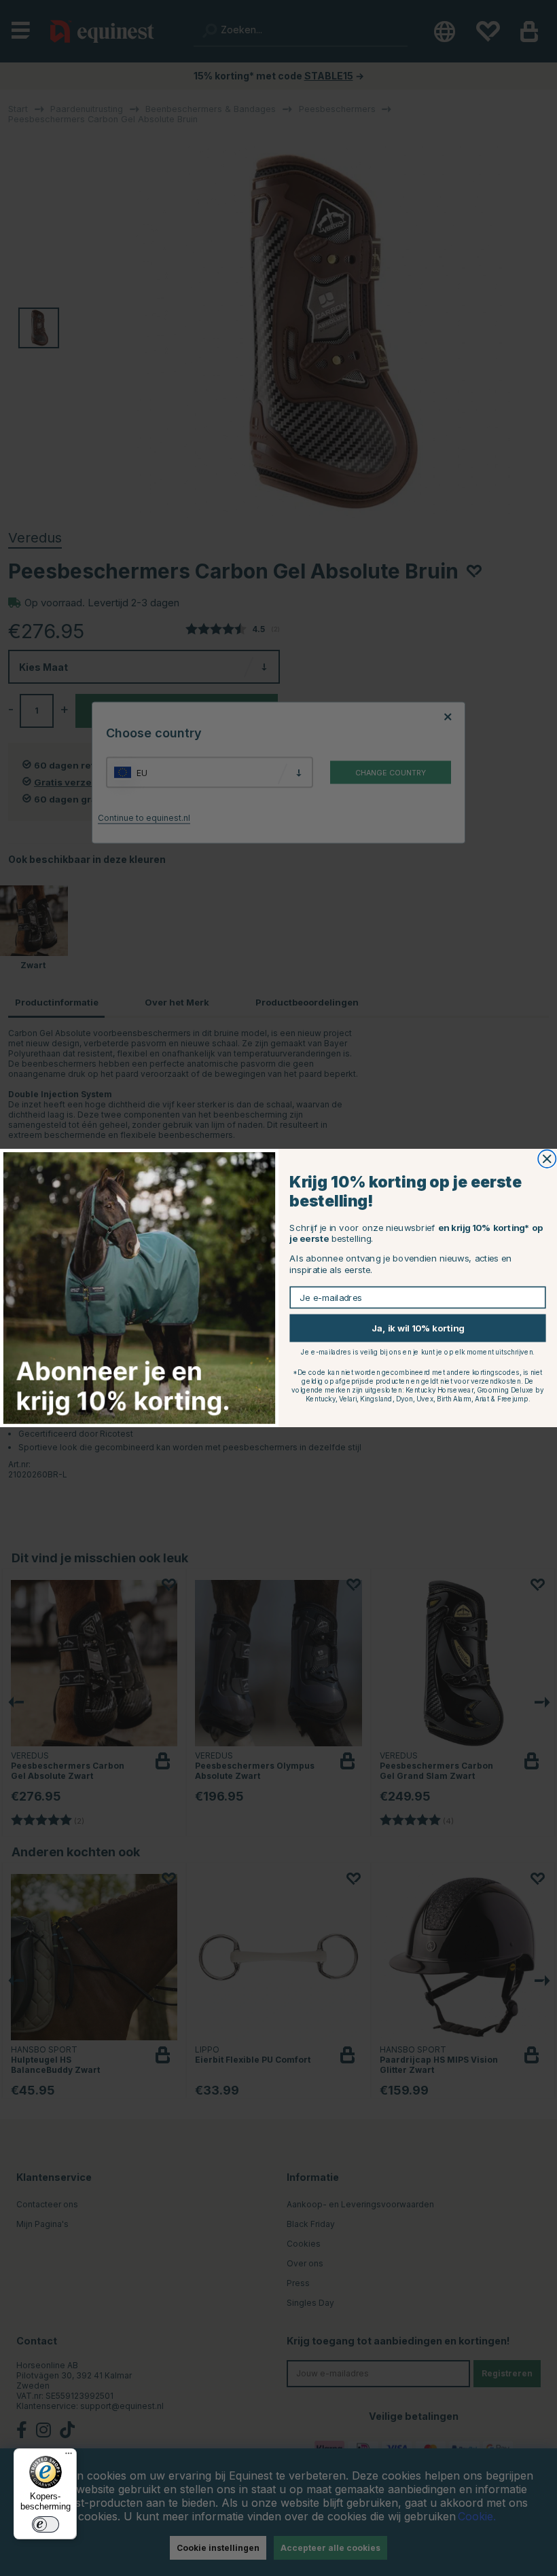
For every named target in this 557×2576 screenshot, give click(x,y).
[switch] (46, 2524)
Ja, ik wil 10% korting (418, 1328)
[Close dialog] (547, 1159)
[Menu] (69, 2457)
